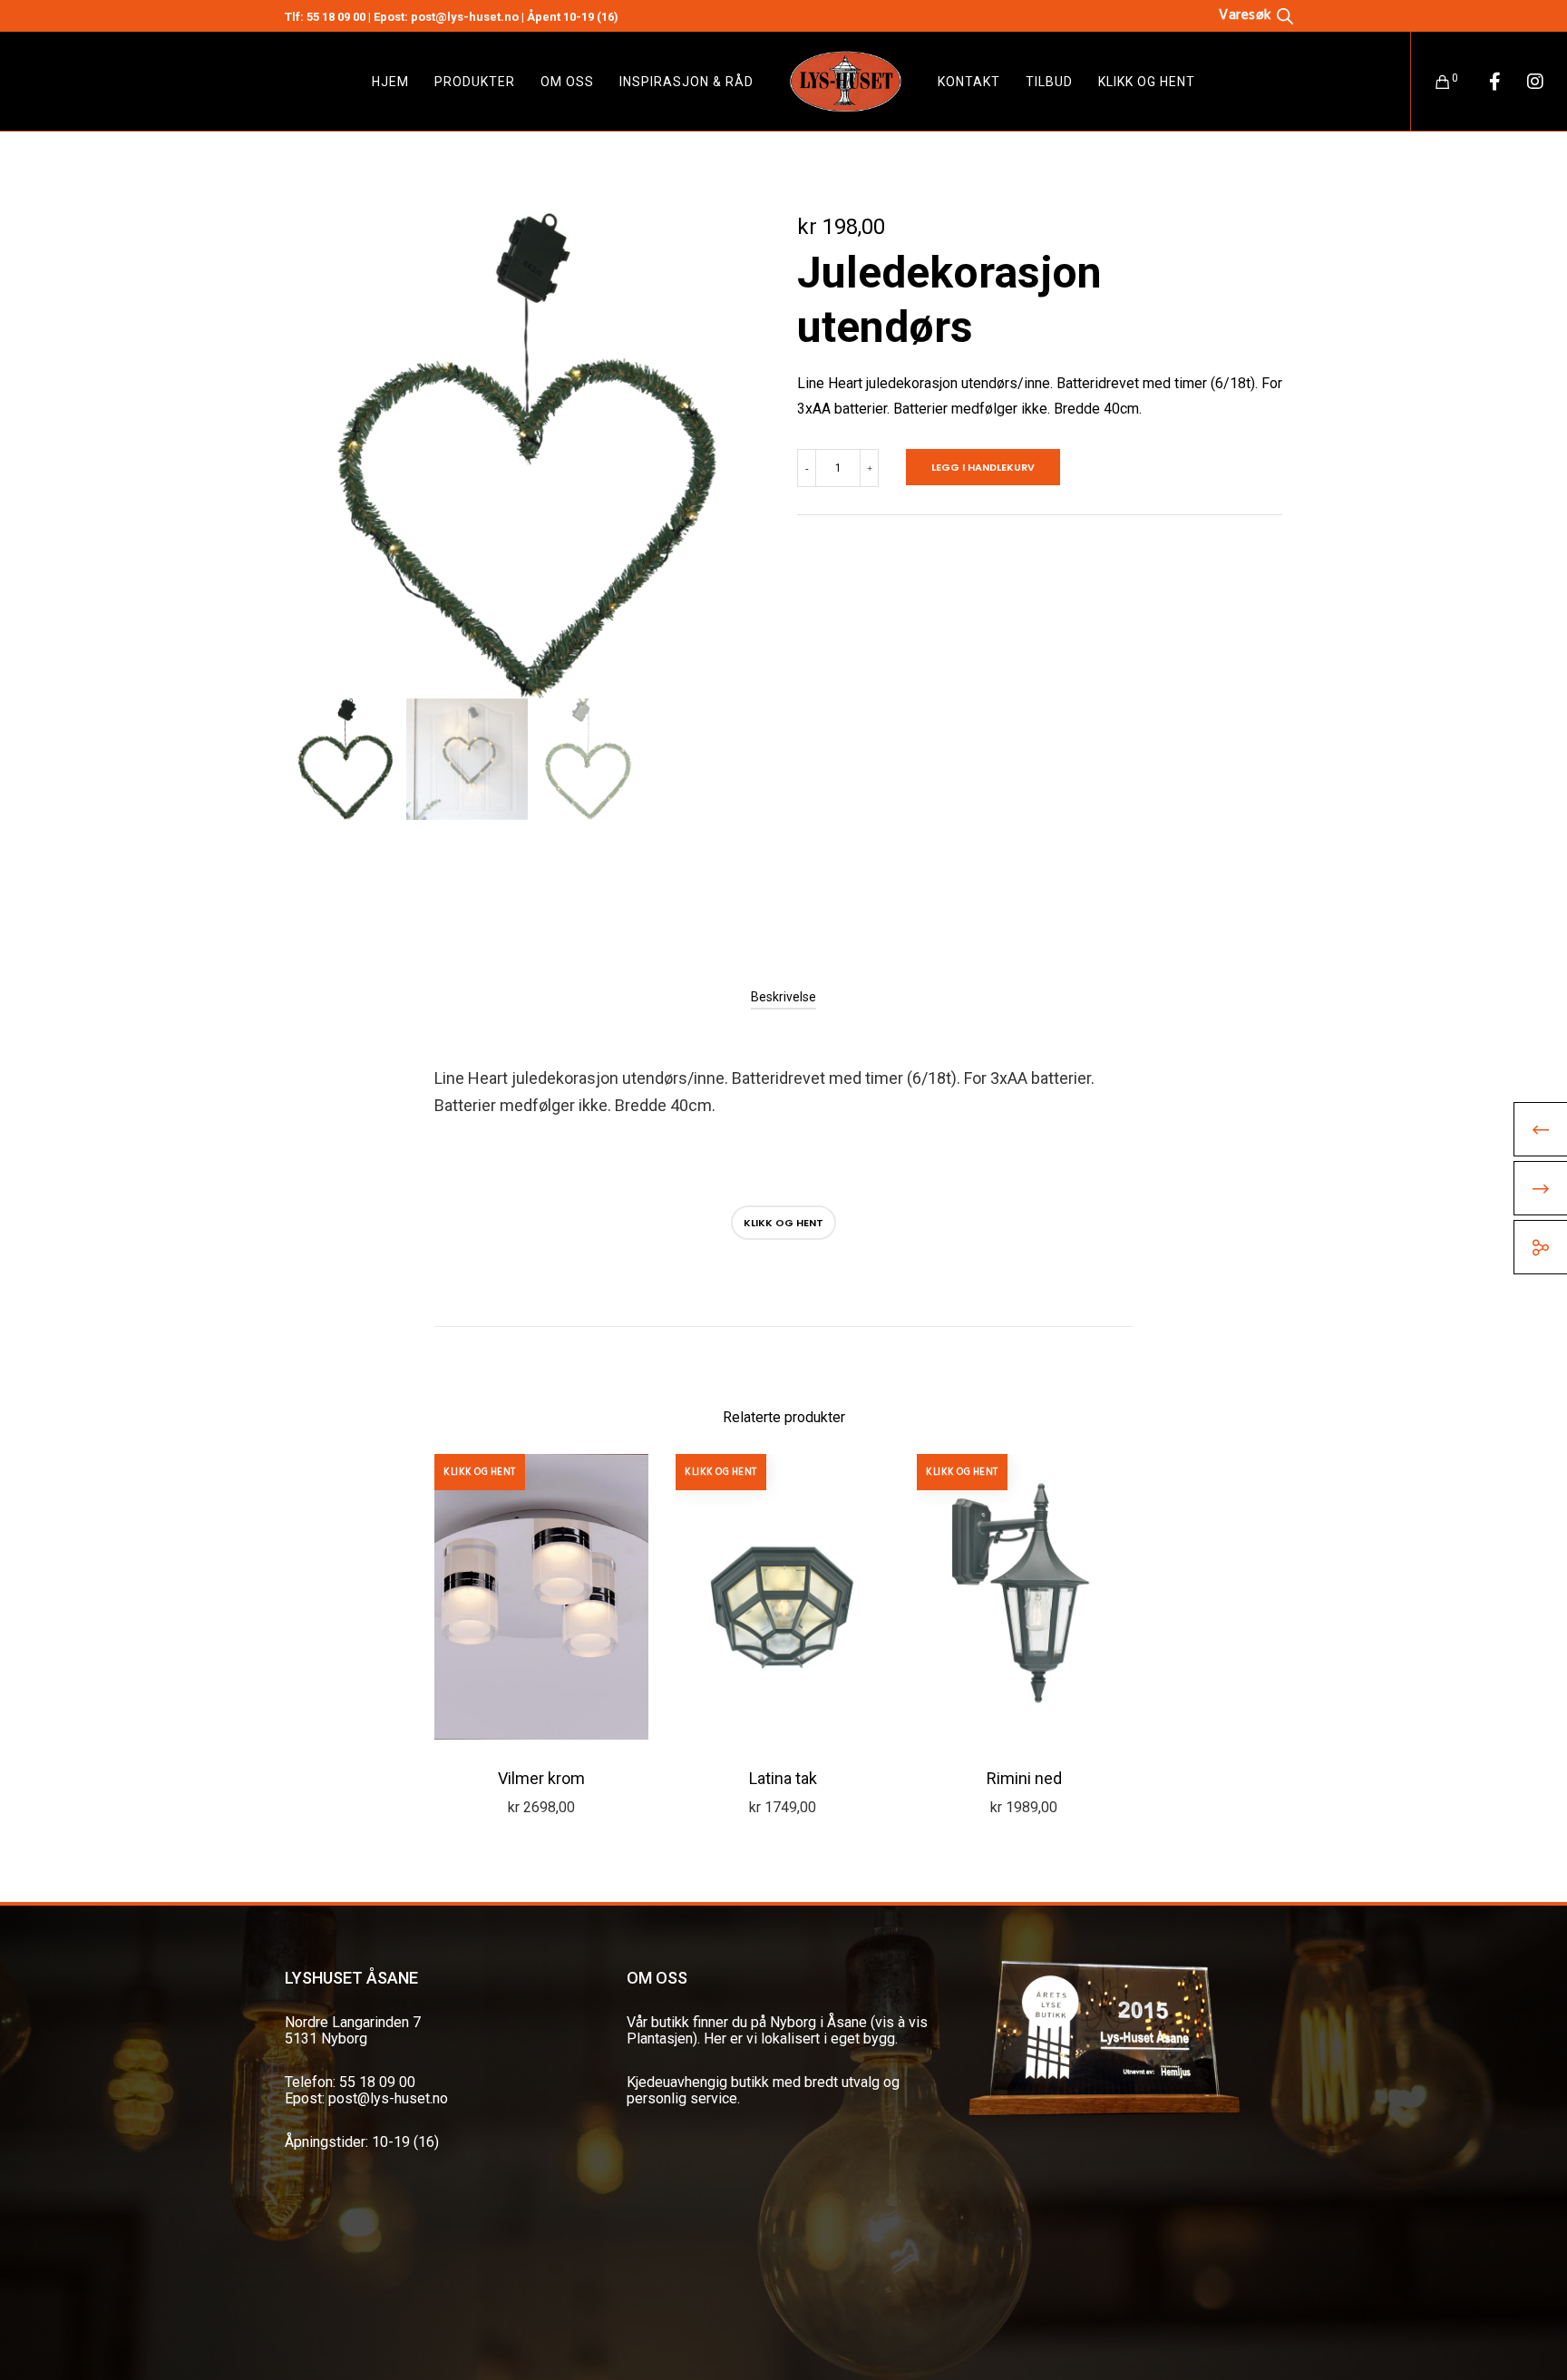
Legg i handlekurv (983, 467)
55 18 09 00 (336, 17)
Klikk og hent (783, 1223)
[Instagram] (1524, 82)
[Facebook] (1483, 82)
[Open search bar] (1256, 15)
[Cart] (1431, 82)
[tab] (783, 997)
